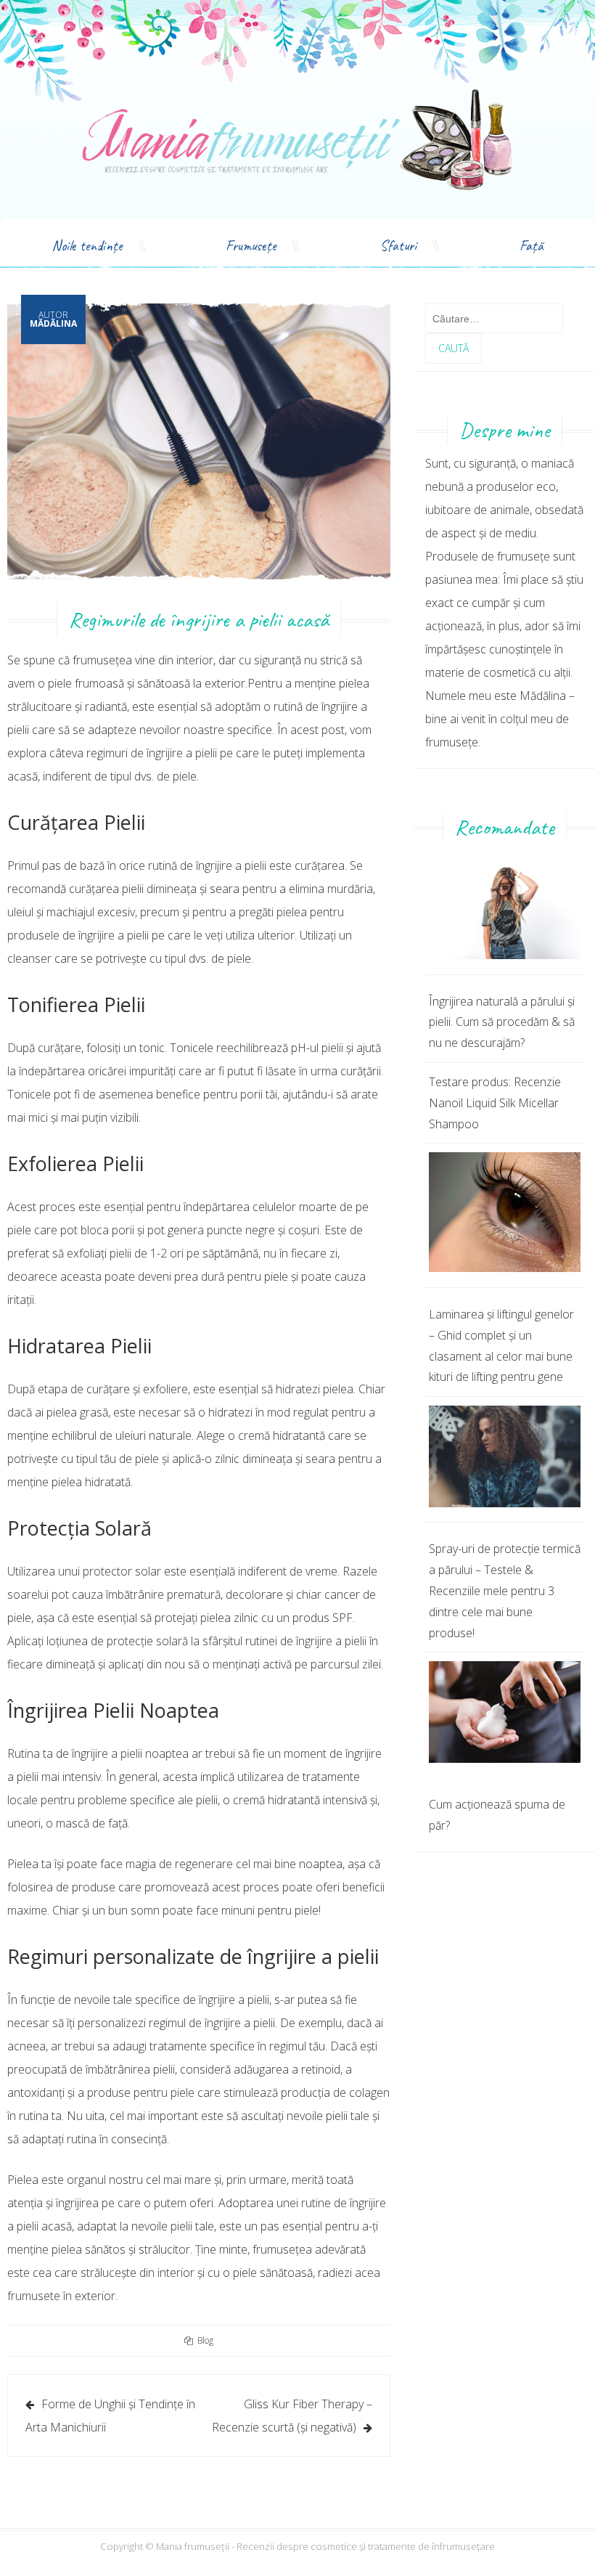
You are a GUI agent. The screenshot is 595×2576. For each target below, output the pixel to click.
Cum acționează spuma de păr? (497, 1815)
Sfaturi (398, 246)
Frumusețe (251, 246)
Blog (205, 2340)
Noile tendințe (87, 246)
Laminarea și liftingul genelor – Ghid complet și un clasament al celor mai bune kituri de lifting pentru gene (501, 1345)
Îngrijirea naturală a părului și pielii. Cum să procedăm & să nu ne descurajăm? (502, 1022)
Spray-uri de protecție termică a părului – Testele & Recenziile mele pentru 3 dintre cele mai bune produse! (505, 1590)
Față (532, 246)
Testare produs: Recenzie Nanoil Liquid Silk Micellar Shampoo (495, 1103)
